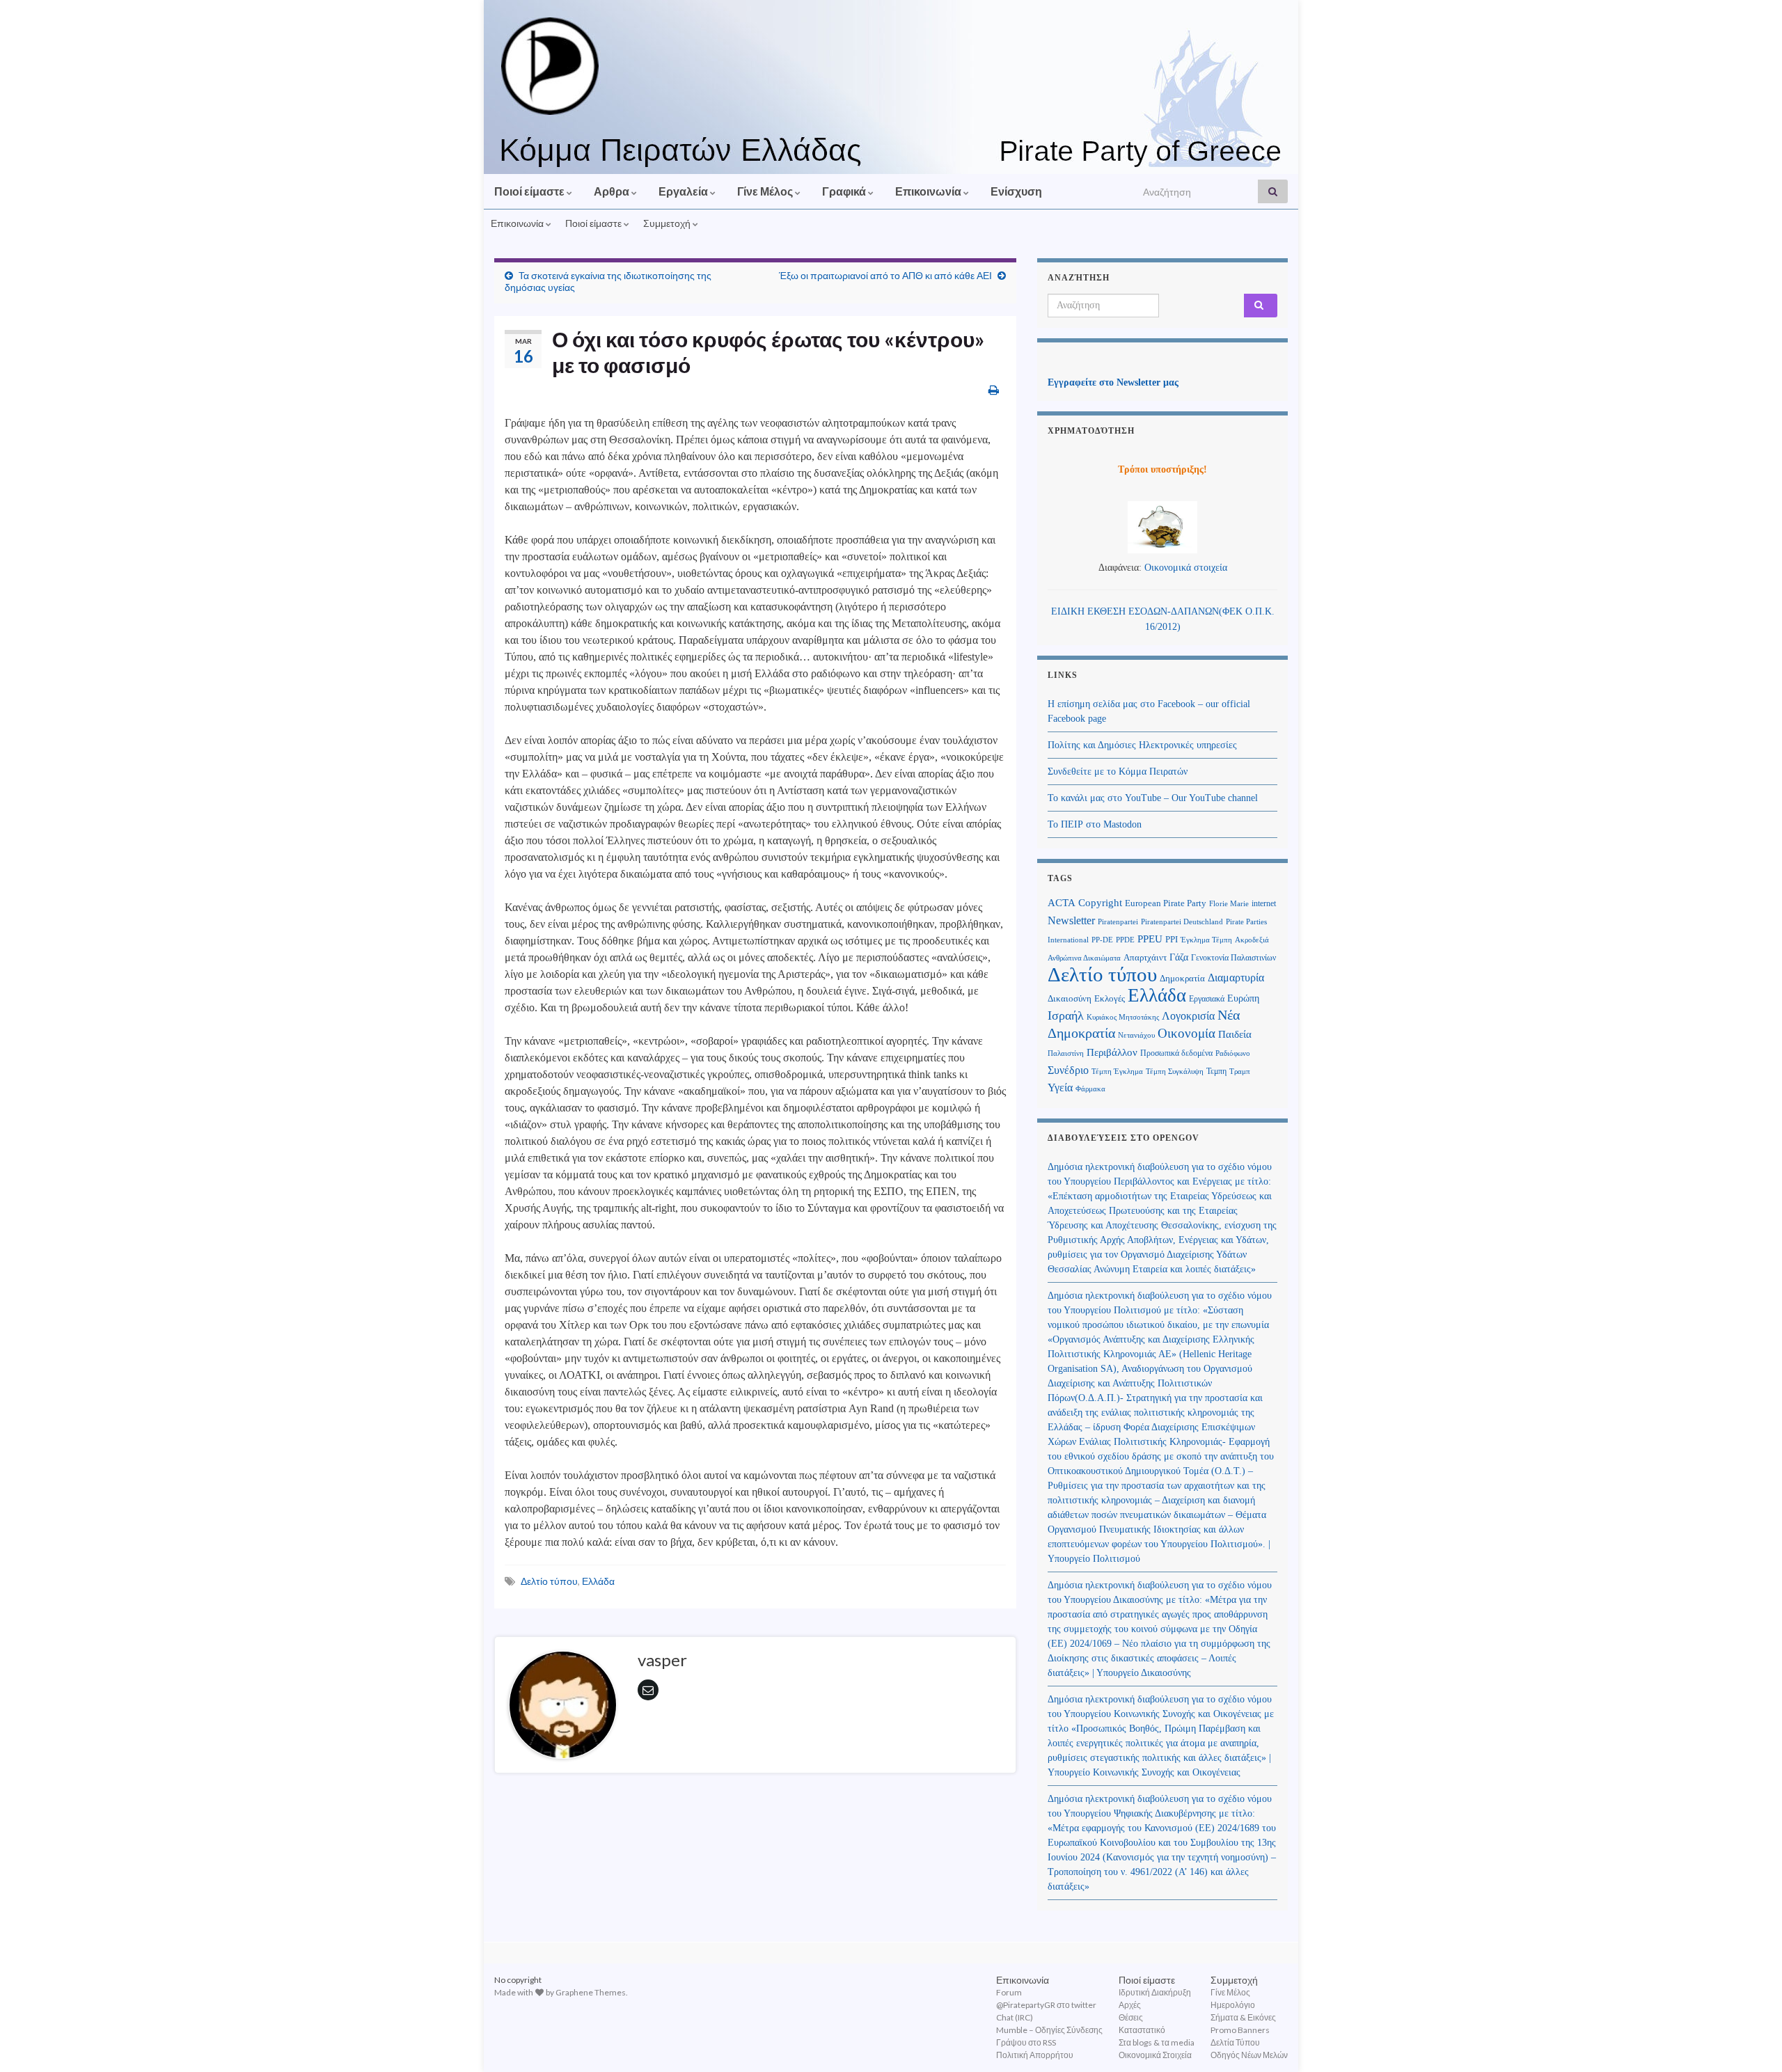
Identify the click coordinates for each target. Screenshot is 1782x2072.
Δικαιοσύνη (1070, 999)
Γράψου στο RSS (1026, 2042)
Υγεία (1060, 1088)
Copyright (1100, 902)
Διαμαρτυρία (1236, 978)
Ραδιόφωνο (1233, 1053)
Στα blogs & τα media (1157, 2042)
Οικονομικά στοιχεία (1186, 568)
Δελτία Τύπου (1235, 2042)
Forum (1009, 1992)
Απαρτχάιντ (1145, 958)
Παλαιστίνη (1066, 1053)
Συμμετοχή (668, 223)
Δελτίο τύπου (549, 1581)
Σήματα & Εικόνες (1243, 2017)
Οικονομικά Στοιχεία (1155, 2055)
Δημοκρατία (1182, 979)
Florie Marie (1229, 904)
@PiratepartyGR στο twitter (1046, 2005)
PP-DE (1102, 940)
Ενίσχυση (1016, 191)
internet (1264, 903)
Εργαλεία (684, 191)
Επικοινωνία (929, 191)
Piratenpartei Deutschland (1182, 922)
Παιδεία (1235, 1034)
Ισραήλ (1066, 1015)
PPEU (1150, 939)
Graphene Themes (591, 1992)
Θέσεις (1131, 2017)
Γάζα (1179, 957)
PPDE (1125, 940)
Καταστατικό (1142, 2030)
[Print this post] (994, 389)
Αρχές (1130, 2005)
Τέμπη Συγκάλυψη (1175, 1071)
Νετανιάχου (1136, 1035)
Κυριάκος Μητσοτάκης (1123, 1017)
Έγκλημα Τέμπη (1206, 940)
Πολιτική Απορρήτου (1035, 2055)
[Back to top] (1751, 2041)
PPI (1172, 940)
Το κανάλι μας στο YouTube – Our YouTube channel (1153, 798)
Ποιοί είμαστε (530, 191)
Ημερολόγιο (1233, 2005)
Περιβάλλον (1112, 1052)
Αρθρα (613, 191)
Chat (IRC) (1015, 2017)
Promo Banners (1240, 2030)
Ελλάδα (598, 1581)
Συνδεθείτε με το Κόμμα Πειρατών (1118, 772)
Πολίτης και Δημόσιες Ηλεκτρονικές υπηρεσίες (1142, 745)
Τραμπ (1240, 1071)
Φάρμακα (1090, 1089)
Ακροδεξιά (1252, 940)
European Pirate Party (1166, 903)
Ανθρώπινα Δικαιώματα (1084, 958)
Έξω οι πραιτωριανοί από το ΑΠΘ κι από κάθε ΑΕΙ (885, 275)
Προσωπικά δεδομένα (1176, 1053)
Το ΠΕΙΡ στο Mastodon (1095, 824)
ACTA (1062, 903)
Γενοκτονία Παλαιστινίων (1233, 958)
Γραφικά (845, 191)
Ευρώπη (1243, 998)
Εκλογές (1110, 999)
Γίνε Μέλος (766, 191)
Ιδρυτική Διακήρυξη (1155, 1992)
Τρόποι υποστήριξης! (1162, 469)
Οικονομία (1186, 1033)
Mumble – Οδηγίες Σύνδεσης (1049, 2030)
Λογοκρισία (1188, 1016)
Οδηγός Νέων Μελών (1249, 2055)
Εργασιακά (1207, 999)
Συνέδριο (1068, 1070)
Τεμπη (1216, 1071)
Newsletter (1071, 920)
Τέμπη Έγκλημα (1117, 1071)
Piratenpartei (1118, 922)
